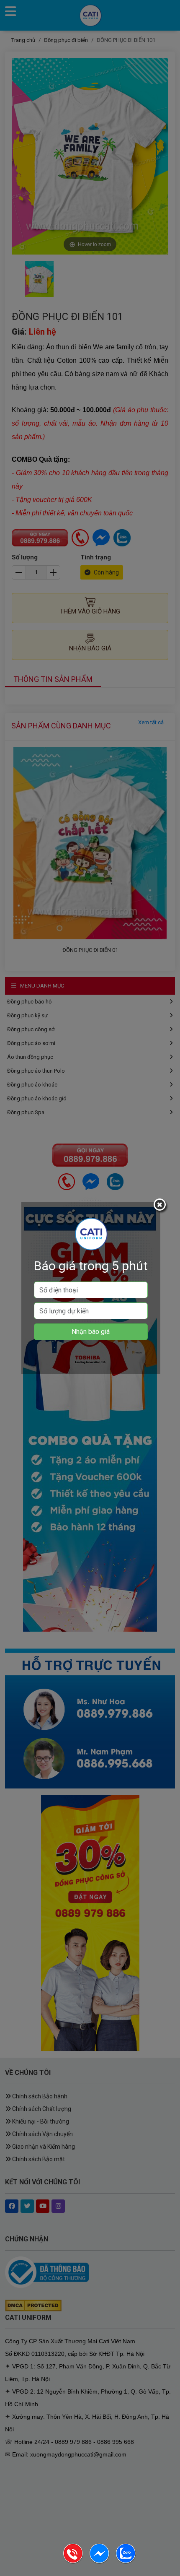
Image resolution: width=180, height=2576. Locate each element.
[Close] (161, 1206)
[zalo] (126, 2562)
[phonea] (73, 2562)
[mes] (100, 2562)
